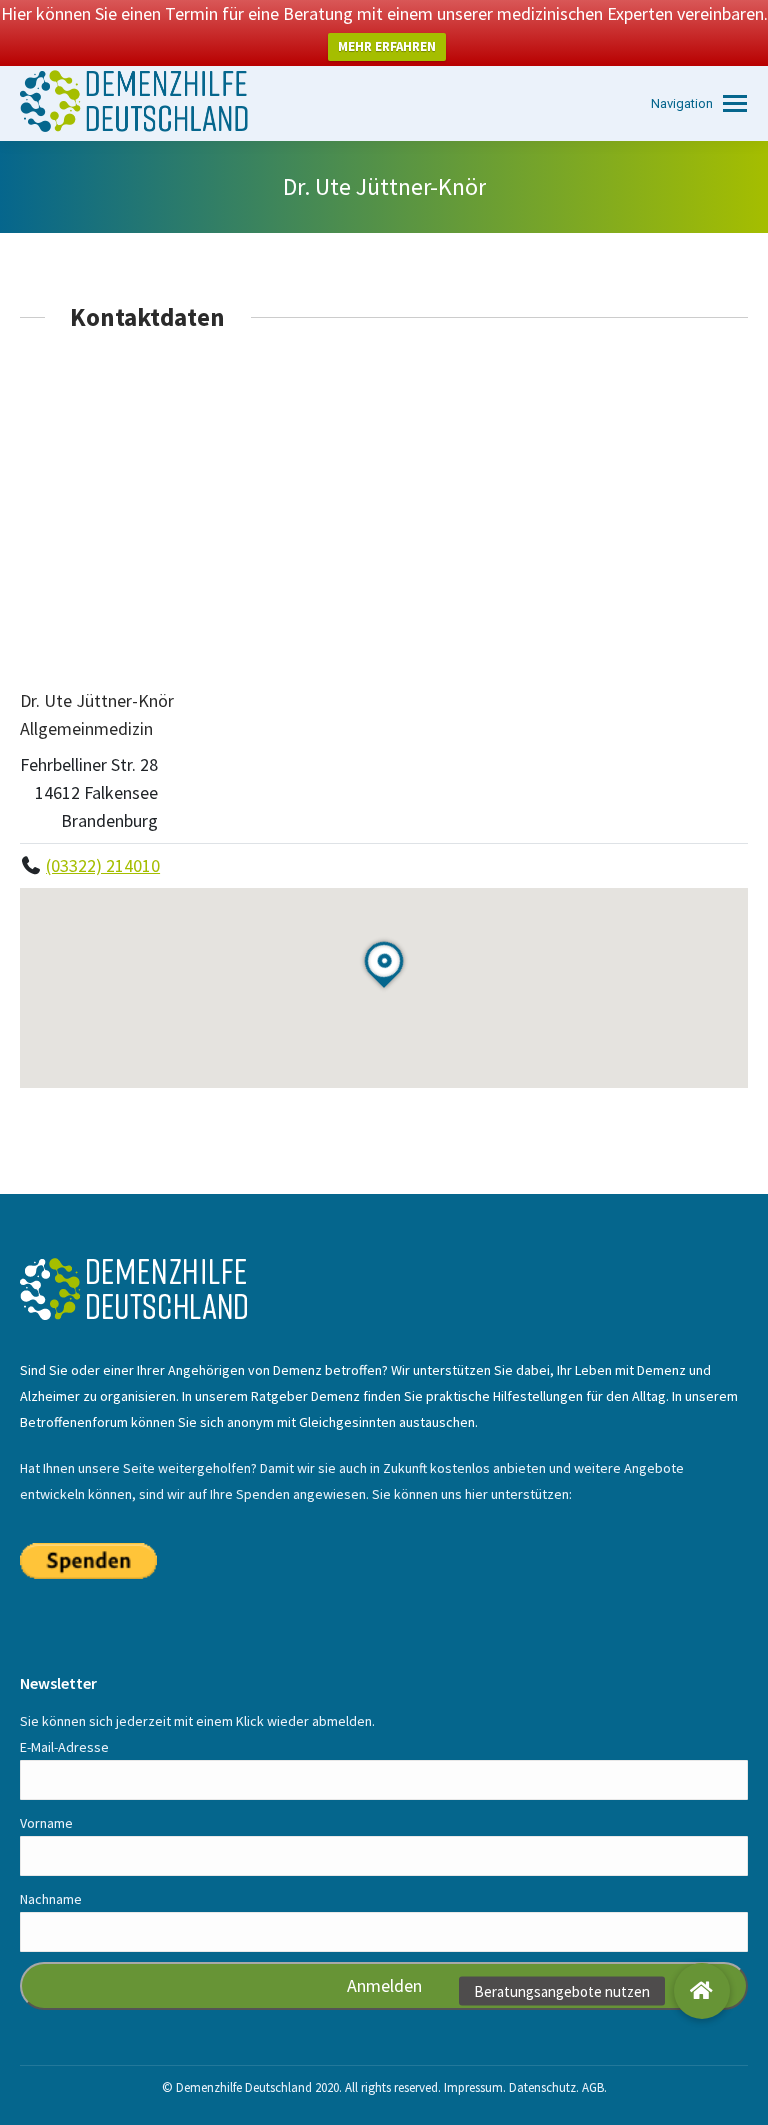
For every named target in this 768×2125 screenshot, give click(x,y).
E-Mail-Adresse (64, 1747)
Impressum (473, 2087)
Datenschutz (542, 2087)
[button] (702, 1991)
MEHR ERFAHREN (387, 46)
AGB (593, 2087)
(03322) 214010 (103, 865)
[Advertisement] (384, 509)
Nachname (51, 1899)
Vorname (46, 1823)
